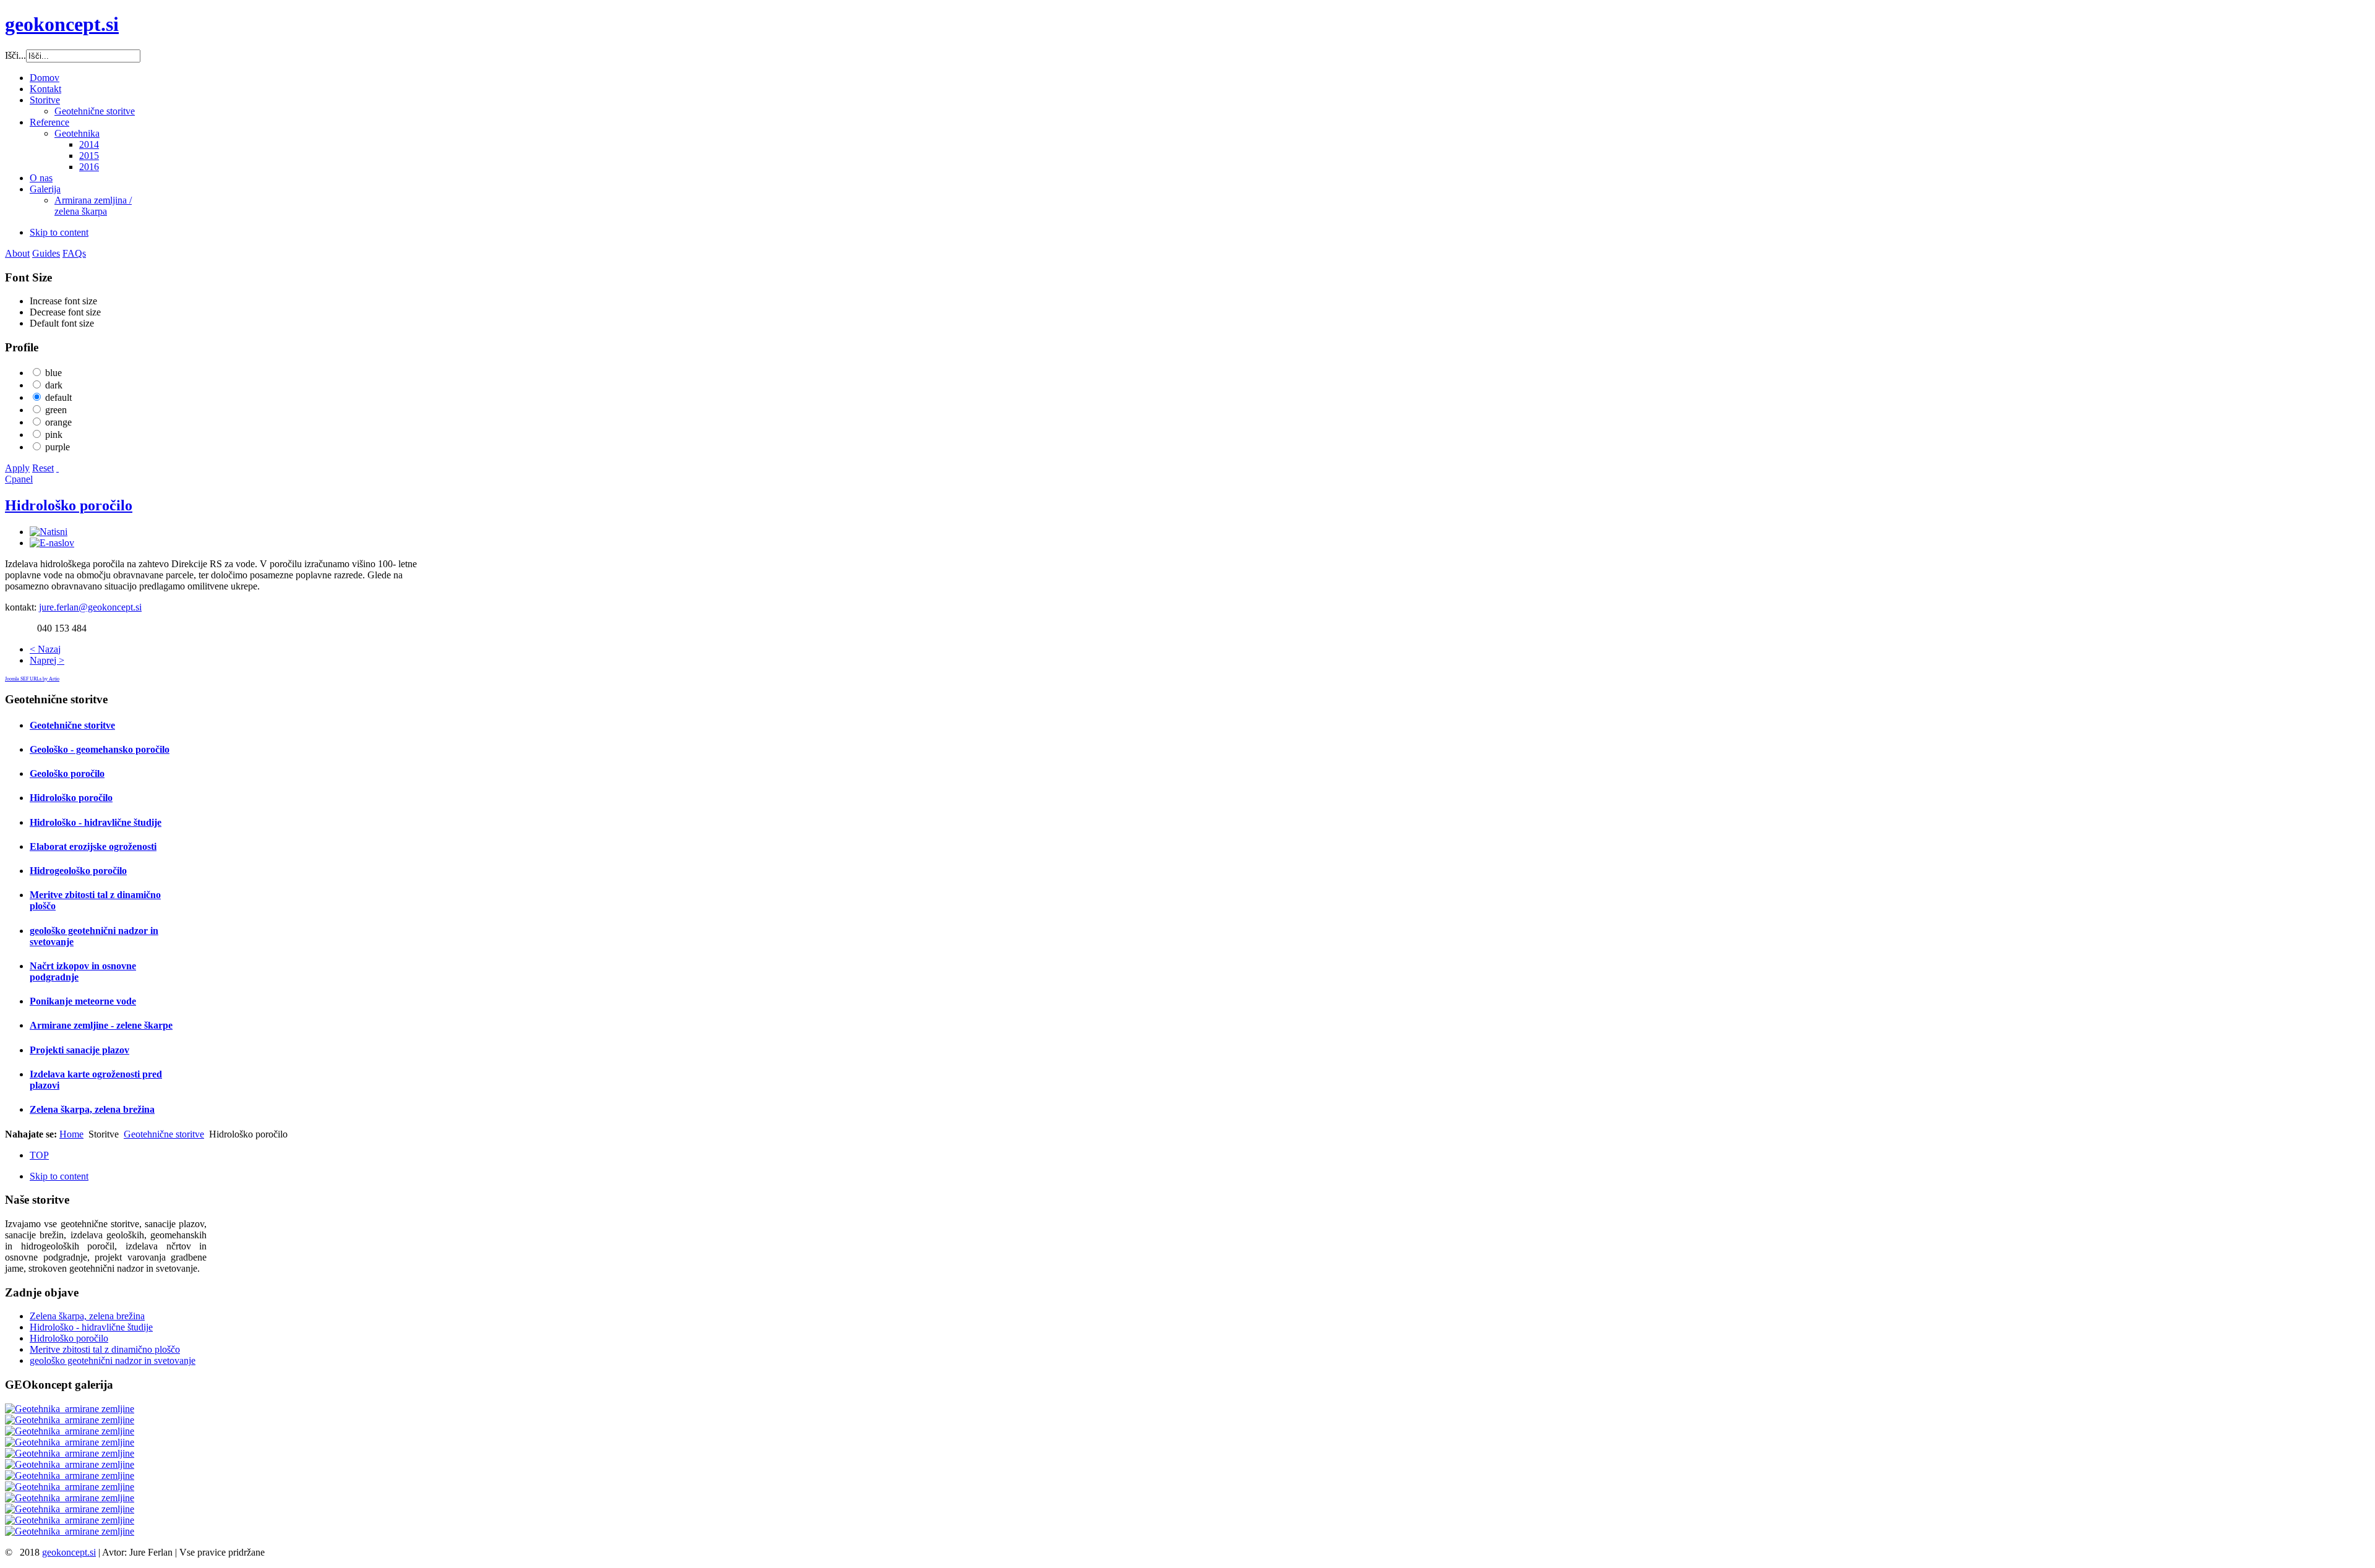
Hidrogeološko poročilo (78, 871)
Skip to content (59, 232)
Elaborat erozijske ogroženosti (93, 846)
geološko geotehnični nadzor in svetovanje (113, 1360)
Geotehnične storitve (72, 725)
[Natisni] (49, 532)
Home (71, 1134)
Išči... (15, 55)
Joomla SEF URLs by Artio (32, 679)
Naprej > (47, 660)
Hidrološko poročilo (69, 505)
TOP (39, 1155)
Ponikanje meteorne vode (83, 1001)
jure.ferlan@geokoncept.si (90, 607)
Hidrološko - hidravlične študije (96, 822)
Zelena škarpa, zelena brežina (92, 1109)
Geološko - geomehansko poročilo (100, 749)
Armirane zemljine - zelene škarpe (101, 1025)
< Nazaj (45, 649)
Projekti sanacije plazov (79, 1050)
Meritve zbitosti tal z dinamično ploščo (105, 1349)
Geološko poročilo (67, 773)
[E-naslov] (52, 543)
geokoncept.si (69, 1552)
